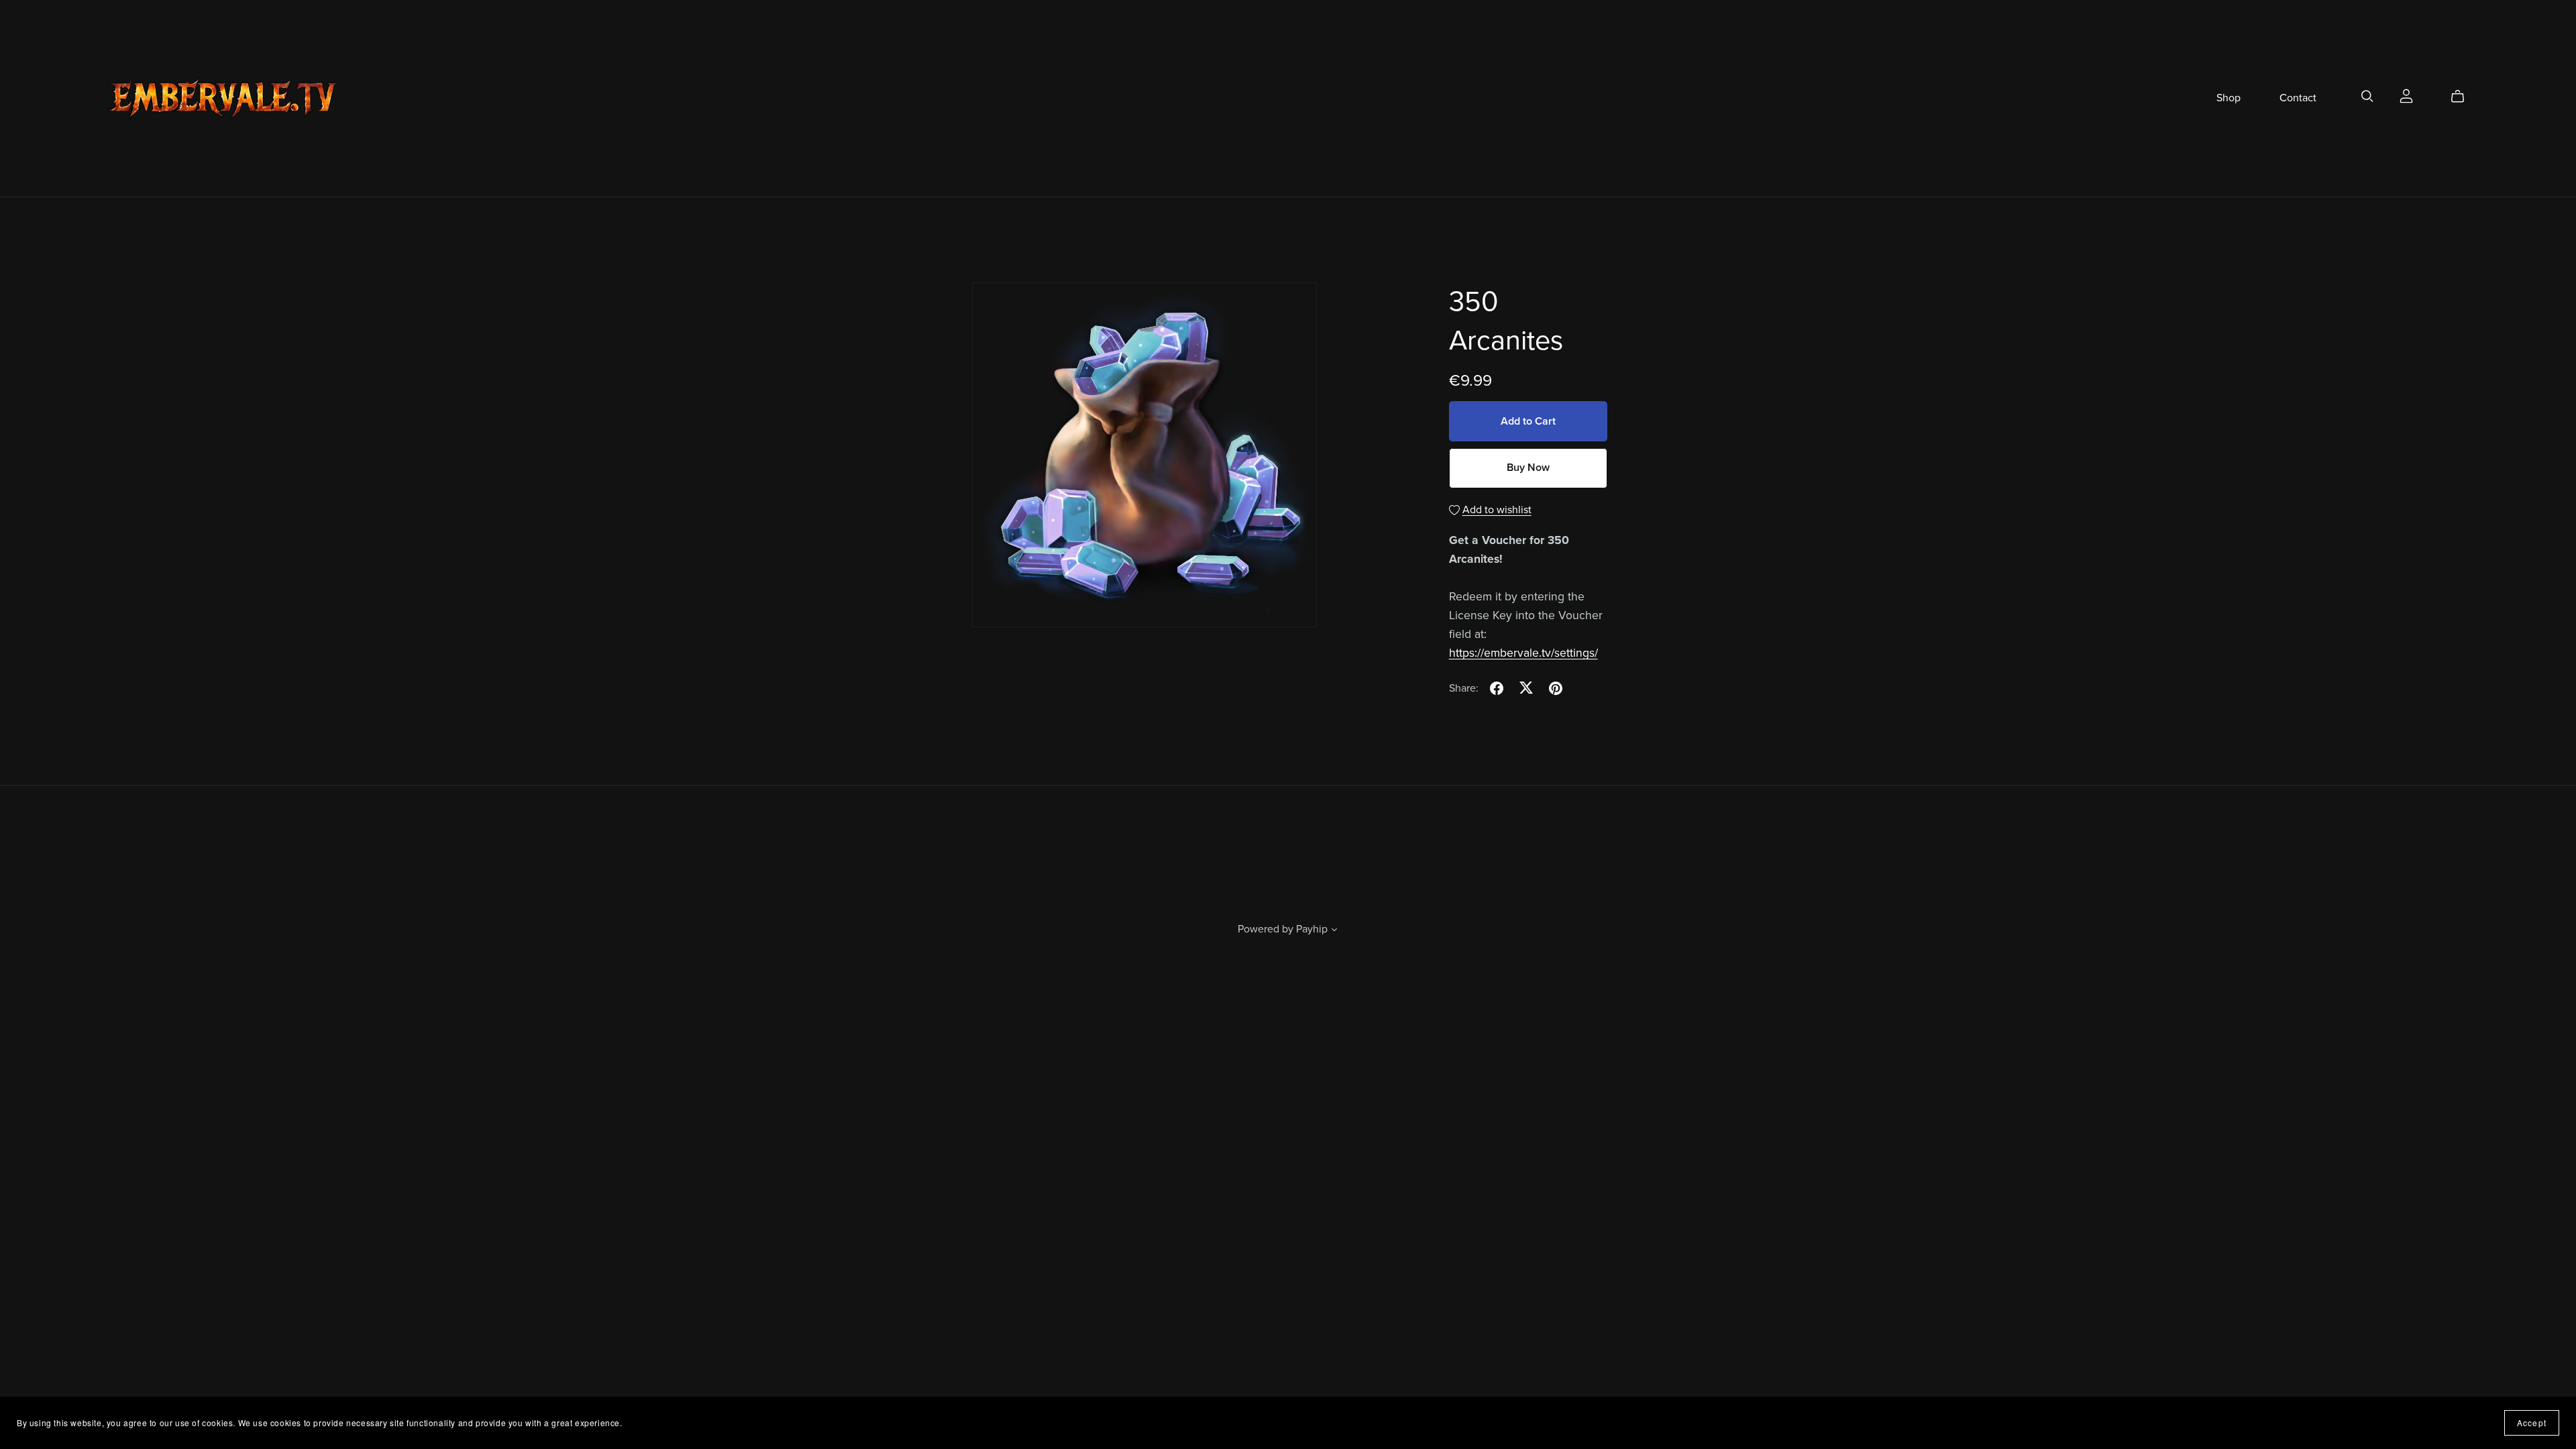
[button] (1334, 931)
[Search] (2367, 96)
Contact (2298, 98)
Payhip (1312, 929)
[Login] (2406, 95)
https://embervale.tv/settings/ (1523, 653)
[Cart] (2463, 97)
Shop (2229, 98)
